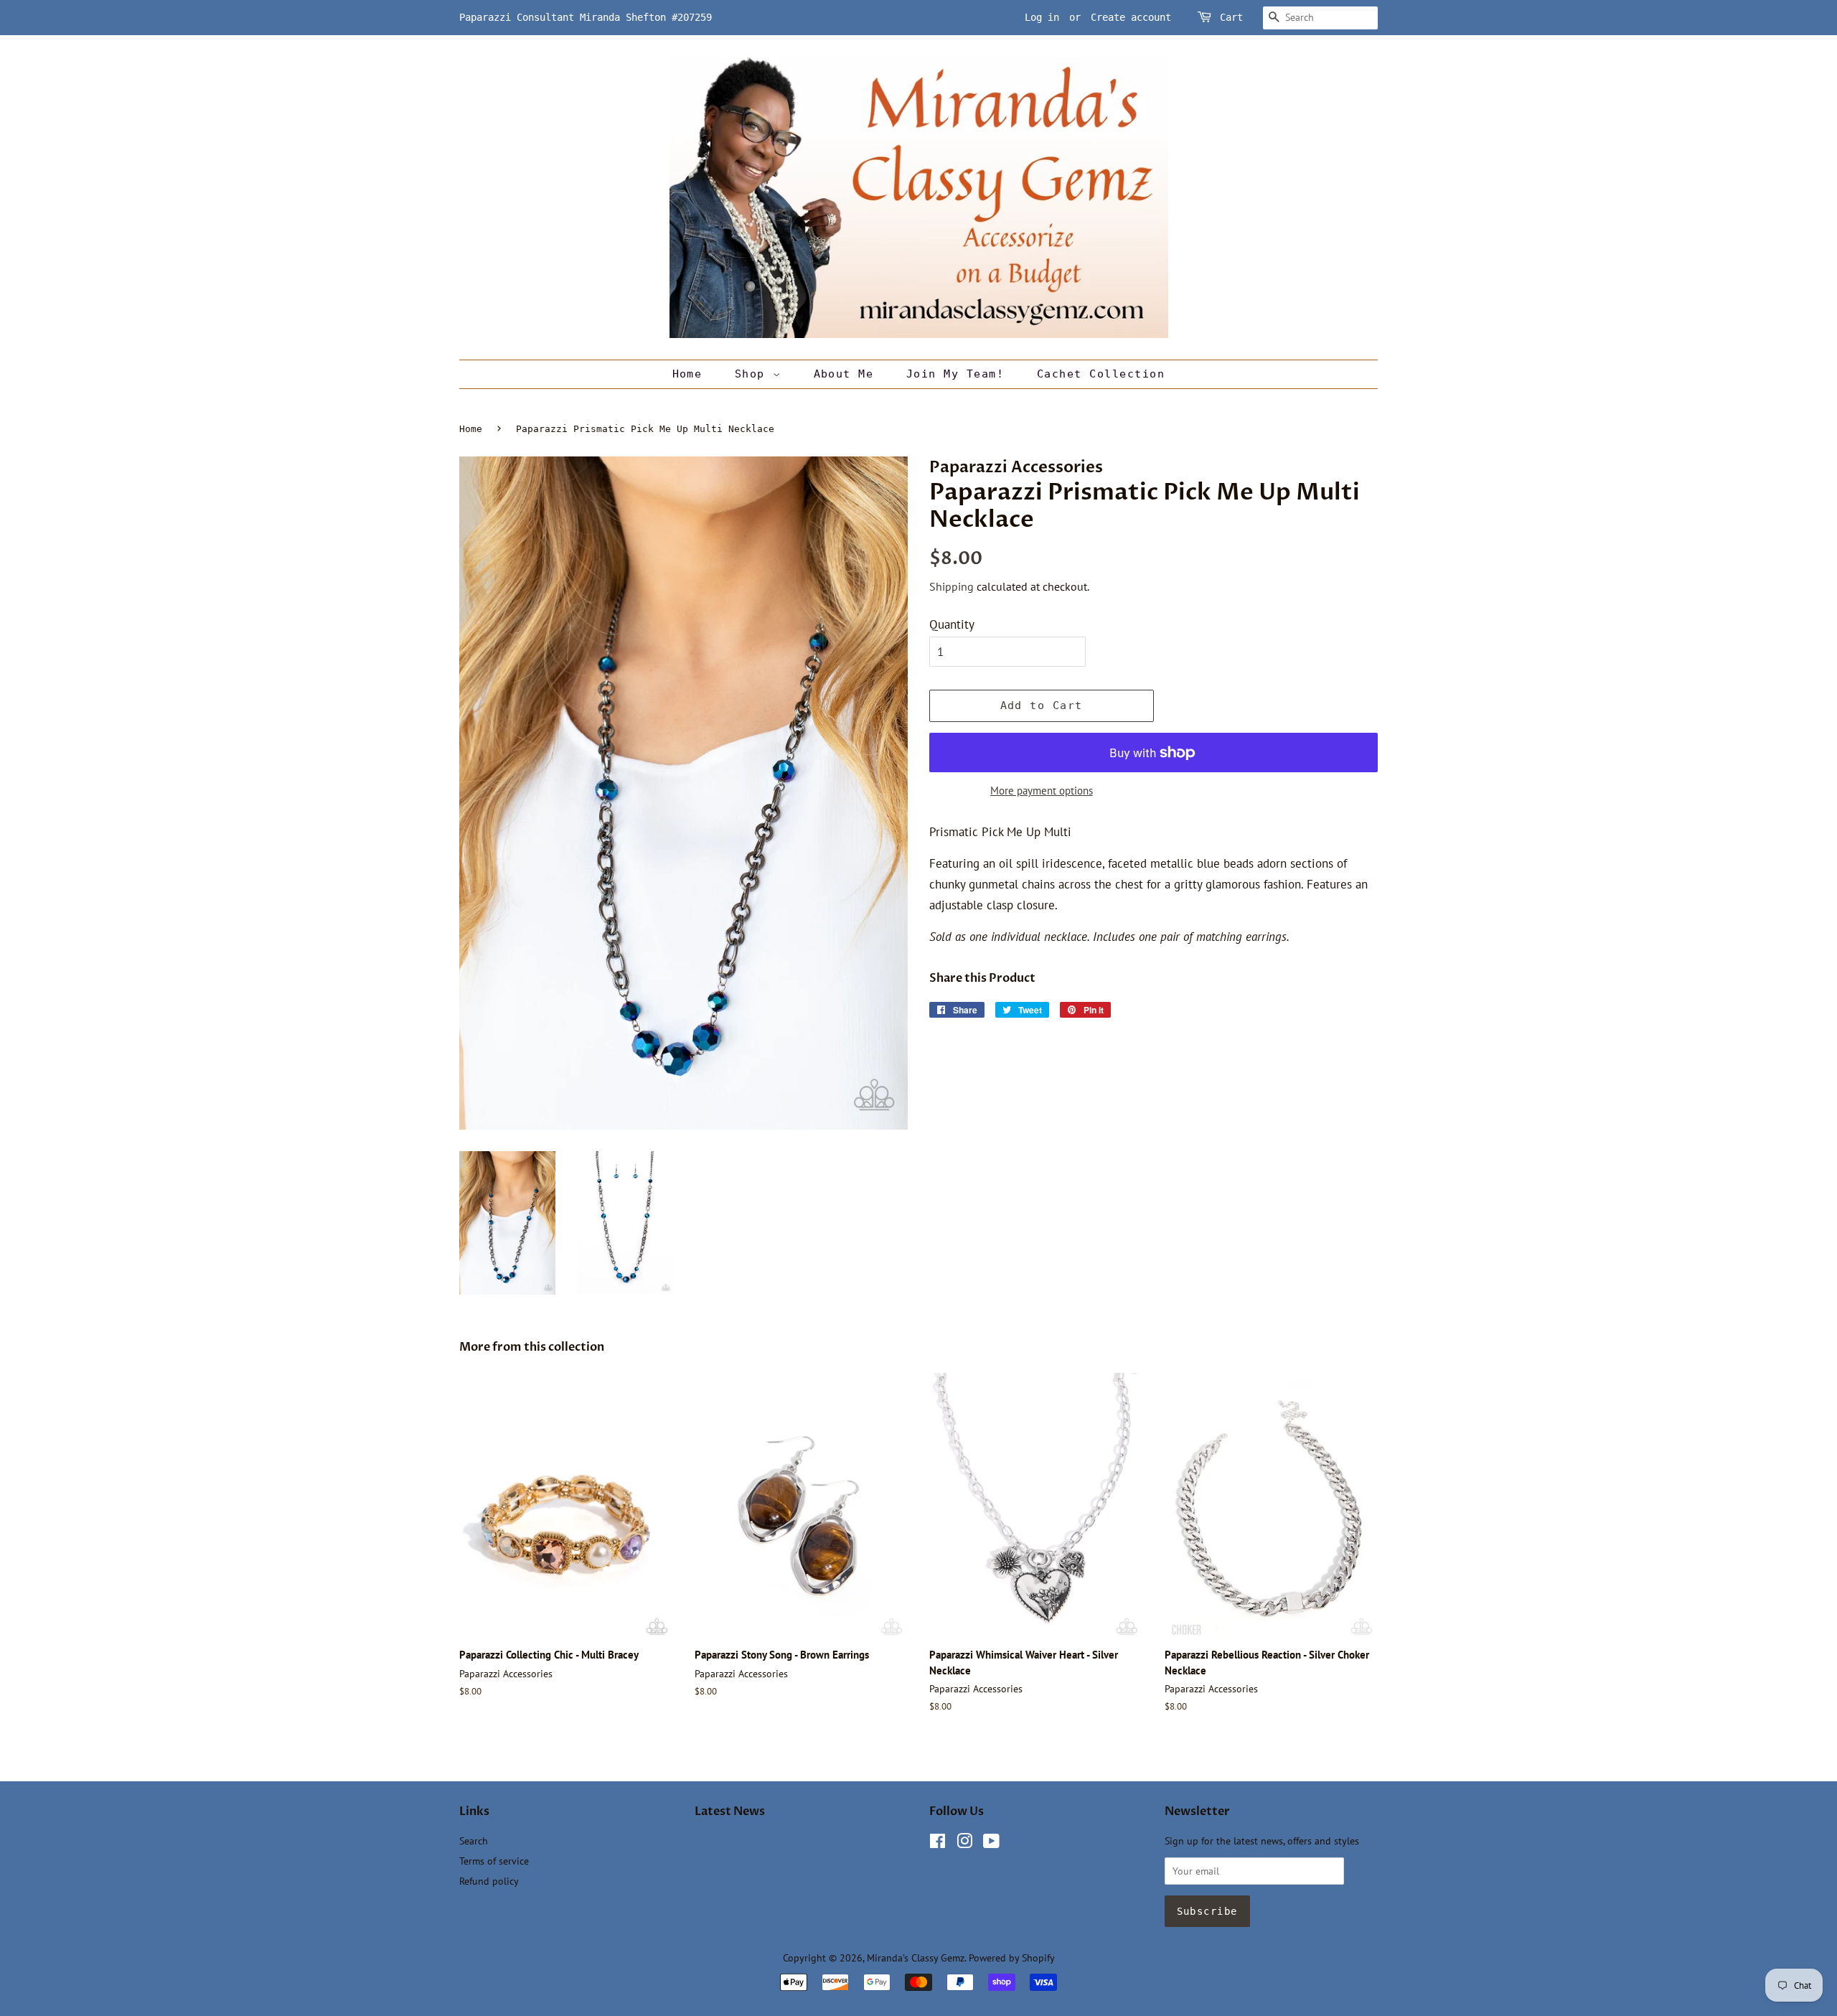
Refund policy (489, 1881)
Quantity (952, 624)
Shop (754, 374)
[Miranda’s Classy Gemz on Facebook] (938, 1843)
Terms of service (494, 1861)
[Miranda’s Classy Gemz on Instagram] (964, 1843)
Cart (1231, 17)
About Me (844, 374)
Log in (1042, 17)
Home (687, 374)
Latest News (730, 1811)
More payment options (1042, 791)
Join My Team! (955, 374)
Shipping (952, 586)
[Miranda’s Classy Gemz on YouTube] (991, 1843)
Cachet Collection (1101, 374)
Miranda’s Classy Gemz (916, 1958)
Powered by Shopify (1012, 1958)
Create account (1131, 17)
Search (474, 1841)
